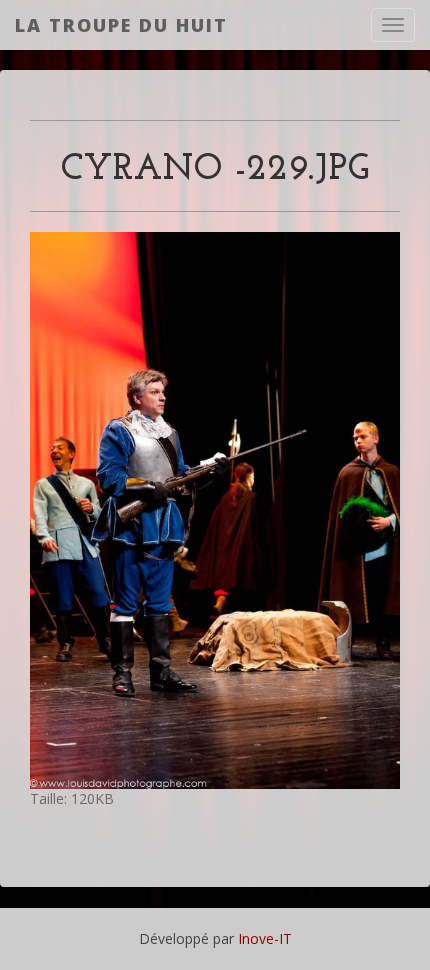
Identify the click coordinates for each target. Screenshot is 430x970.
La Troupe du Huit (121, 25)
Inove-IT (265, 938)
